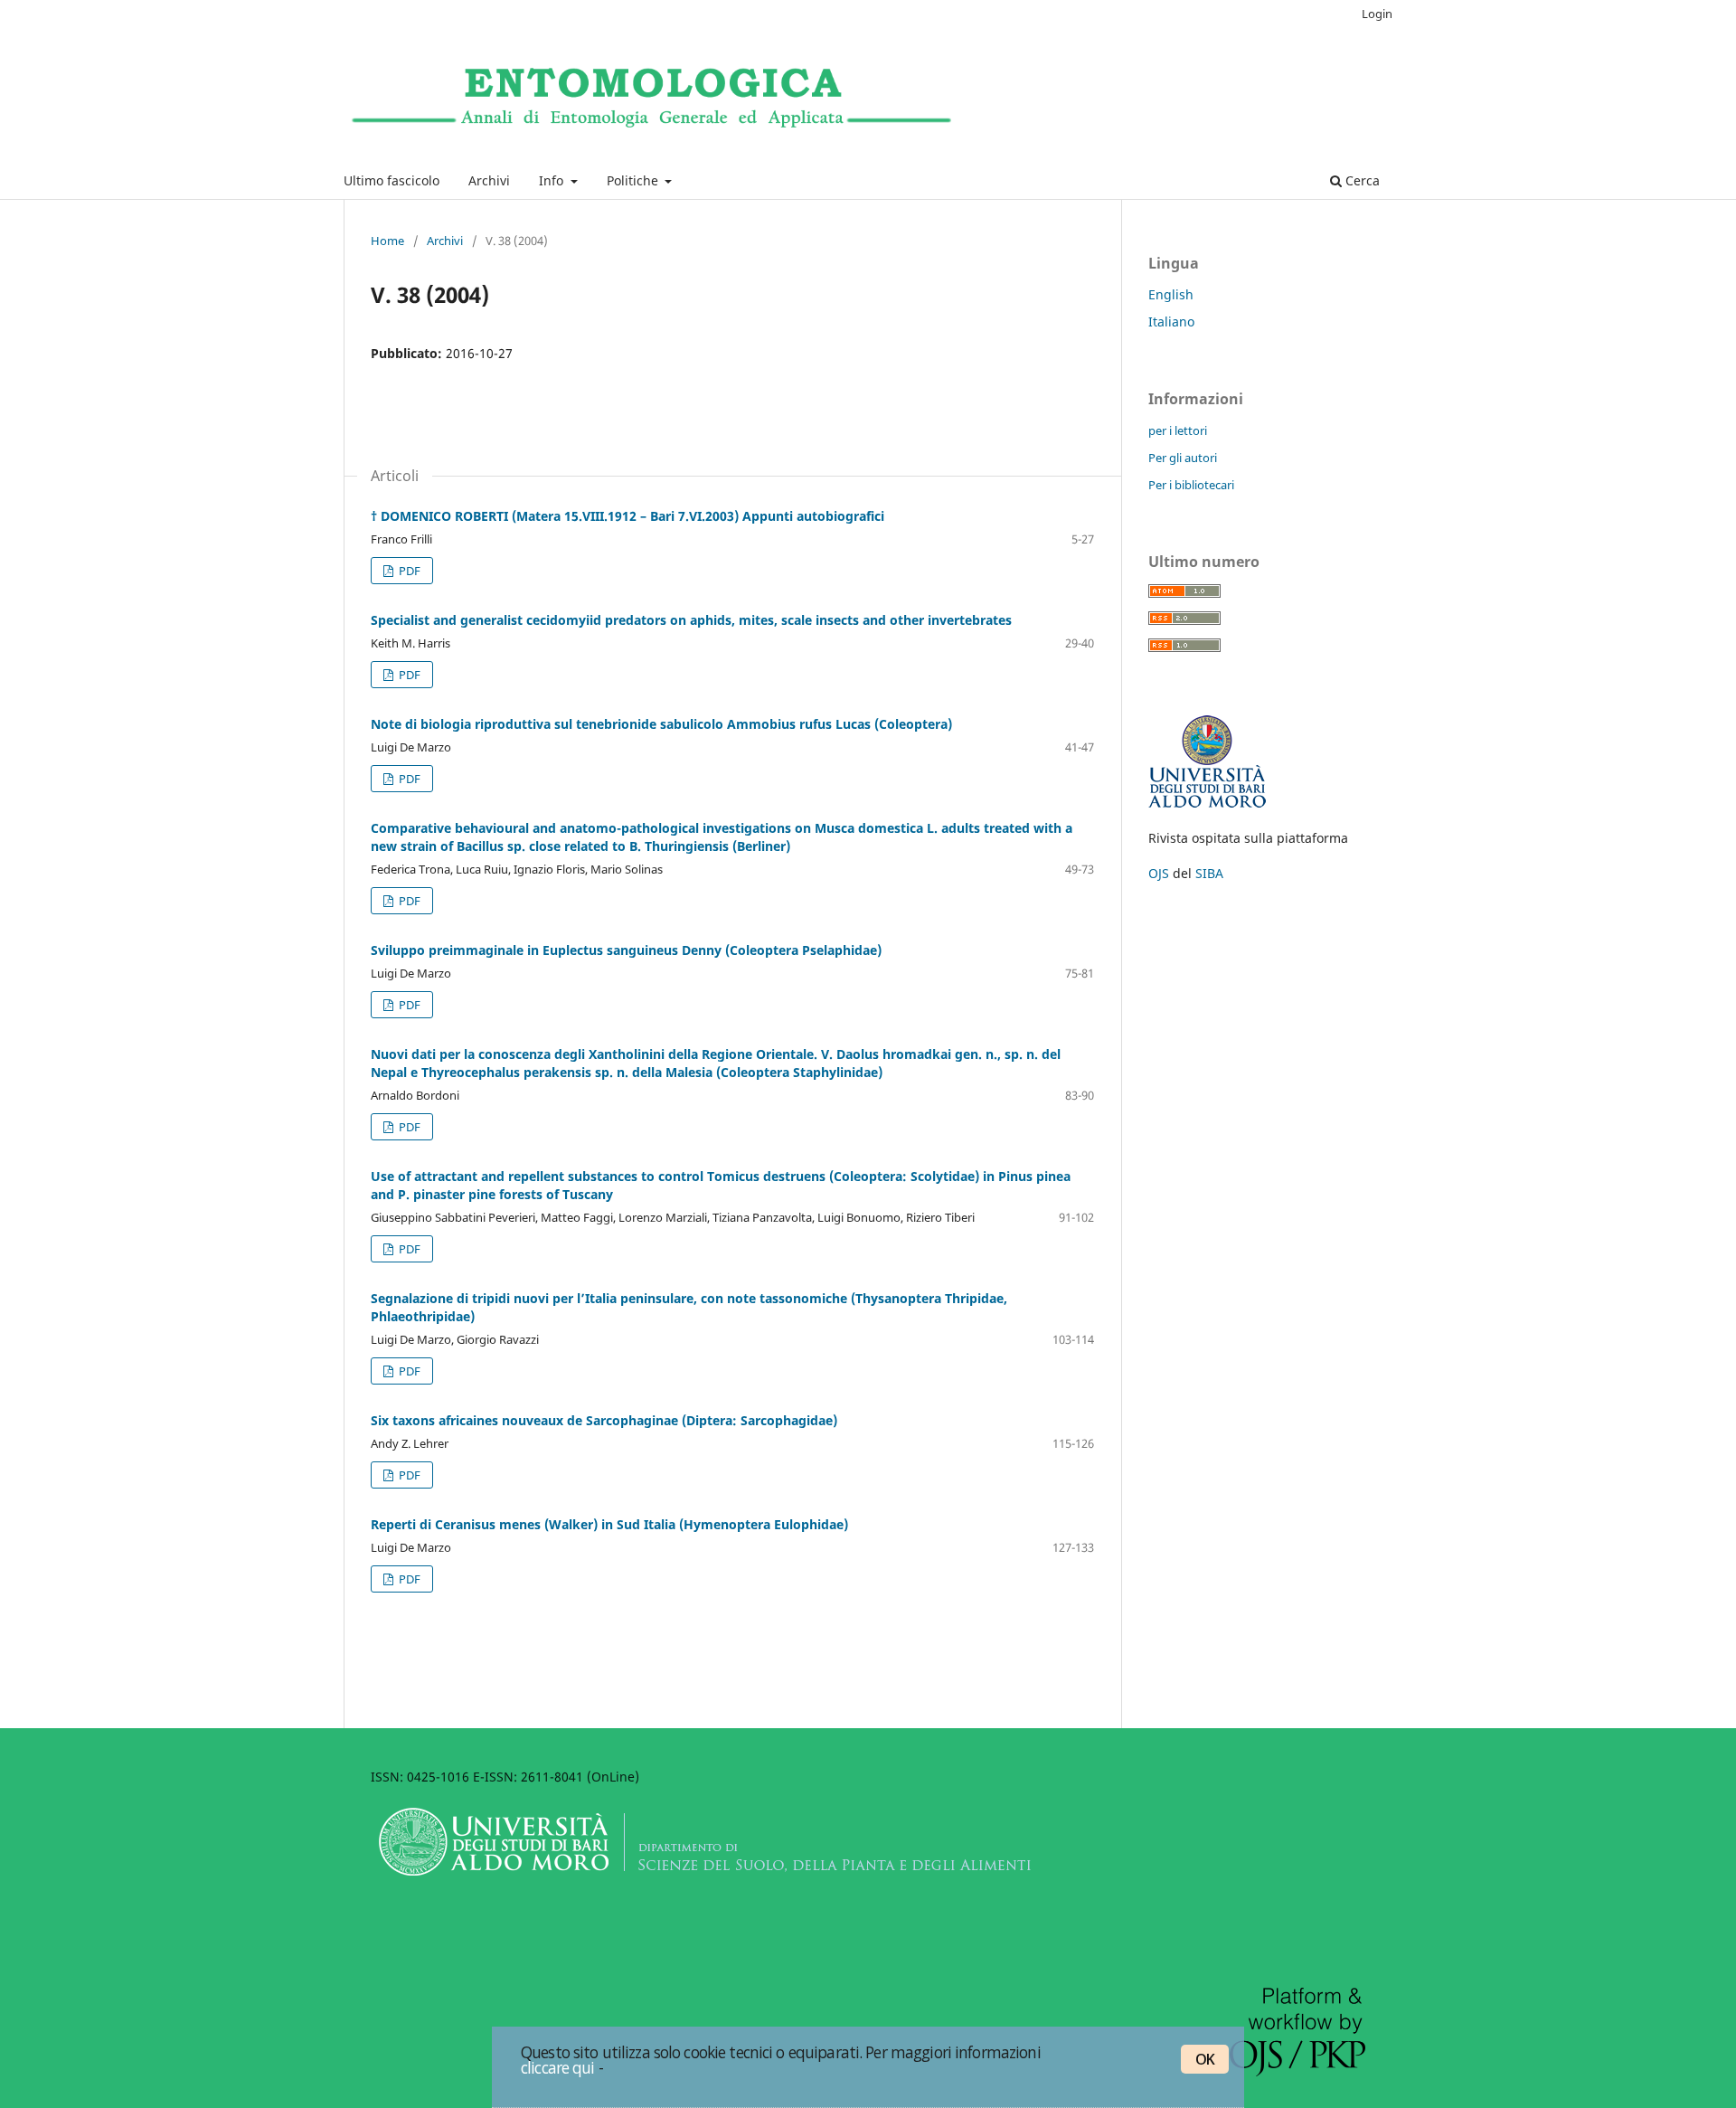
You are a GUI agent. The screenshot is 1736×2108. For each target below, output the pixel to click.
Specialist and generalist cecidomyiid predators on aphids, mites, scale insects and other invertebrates (691, 620)
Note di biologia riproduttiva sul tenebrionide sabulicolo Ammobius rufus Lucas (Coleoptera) (661, 724)
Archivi (489, 180)
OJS (1159, 873)
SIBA (1209, 873)
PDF (408, 571)
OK (1205, 2059)
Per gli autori (1183, 458)
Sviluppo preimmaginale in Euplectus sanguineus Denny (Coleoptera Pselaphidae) (626, 950)
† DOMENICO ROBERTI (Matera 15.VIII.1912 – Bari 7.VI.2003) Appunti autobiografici (627, 516)
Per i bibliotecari (1191, 485)
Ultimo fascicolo (392, 180)
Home (387, 241)
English (1171, 294)
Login (1377, 14)
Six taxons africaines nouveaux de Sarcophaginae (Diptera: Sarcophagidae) (604, 1420)
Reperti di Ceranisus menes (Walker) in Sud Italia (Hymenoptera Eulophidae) (609, 1524)
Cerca (1361, 180)
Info (553, 180)
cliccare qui (558, 2067)
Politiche (634, 180)
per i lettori (1178, 430)
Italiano (1171, 321)
